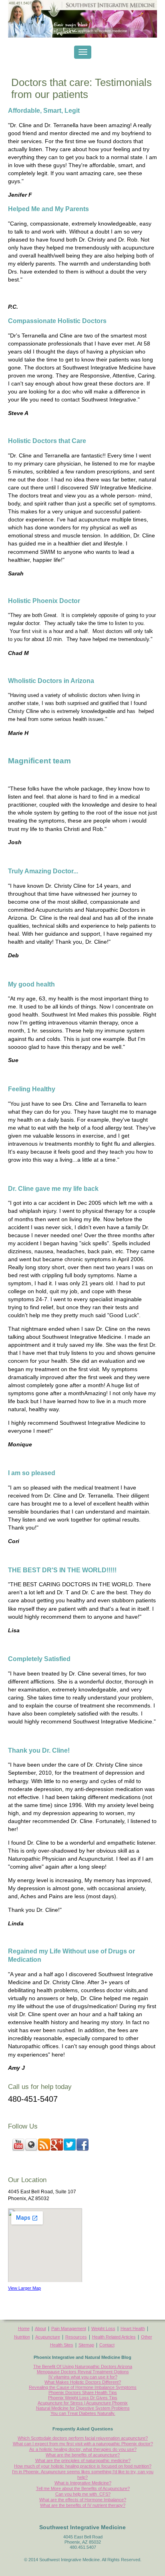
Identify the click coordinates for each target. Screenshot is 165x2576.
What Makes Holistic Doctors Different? (83, 2382)
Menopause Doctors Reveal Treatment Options (83, 2372)
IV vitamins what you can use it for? (83, 2377)
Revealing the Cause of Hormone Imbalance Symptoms (83, 2387)
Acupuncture (48, 2337)
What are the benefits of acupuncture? (83, 2455)
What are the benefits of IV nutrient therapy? (83, 2505)
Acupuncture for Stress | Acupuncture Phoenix (83, 2403)
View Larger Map (24, 2288)
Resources (76, 2337)
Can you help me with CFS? (83, 2494)
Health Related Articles (114, 2337)
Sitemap (86, 2345)
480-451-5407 (33, 2099)
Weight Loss (103, 2328)
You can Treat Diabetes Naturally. (83, 2413)
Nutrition (22, 2337)
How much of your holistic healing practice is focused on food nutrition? (83, 2466)
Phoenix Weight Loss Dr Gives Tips (83, 2398)
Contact (107, 2345)
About (40, 2328)
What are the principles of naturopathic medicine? (83, 2460)
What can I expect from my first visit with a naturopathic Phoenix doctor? (83, 2444)
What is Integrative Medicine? (83, 2483)
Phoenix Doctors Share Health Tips (83, 2392)
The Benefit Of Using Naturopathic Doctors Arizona (83, 2366)
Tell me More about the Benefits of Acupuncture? (83, 2488)
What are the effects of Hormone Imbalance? (83, 2500)
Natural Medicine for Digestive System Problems (83, 2408)
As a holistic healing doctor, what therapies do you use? (83, 2449)
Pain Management (69, 2328)
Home (24, 2328)
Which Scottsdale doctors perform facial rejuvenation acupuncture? (83, 2438)
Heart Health (133, 2328)
